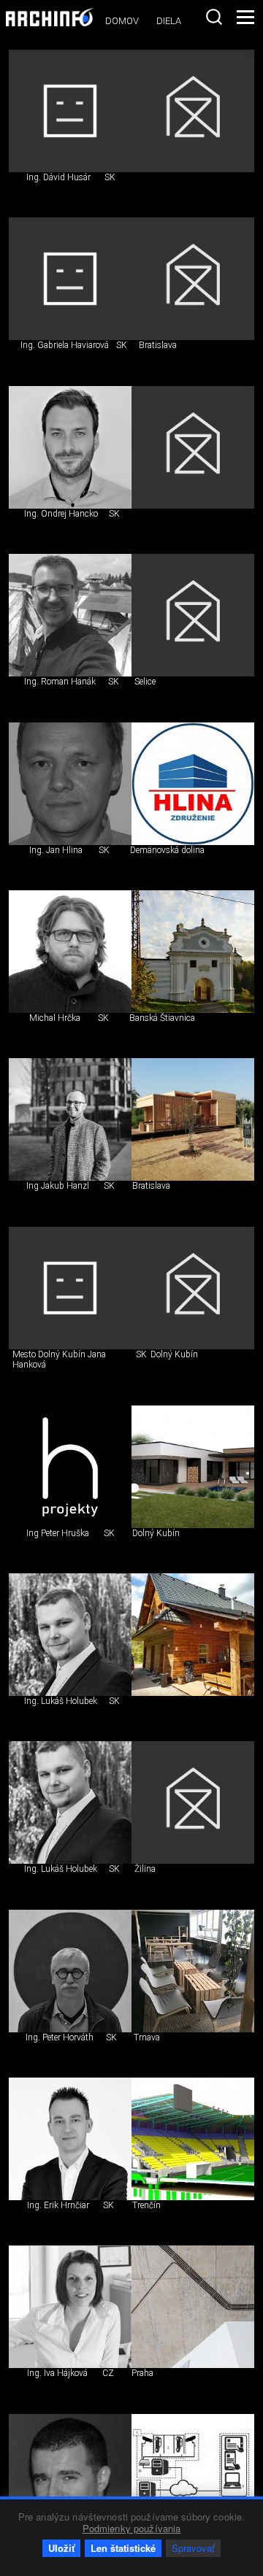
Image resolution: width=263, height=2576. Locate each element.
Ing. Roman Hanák (60, 682)
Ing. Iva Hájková (57, 2373)
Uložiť (61, 2548)
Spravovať (193, 2548)
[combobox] (214, 17)
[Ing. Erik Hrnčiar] (70, 2139)
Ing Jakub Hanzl (58, 1186)
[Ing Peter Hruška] (70, 1467)
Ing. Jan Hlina (56, 850)
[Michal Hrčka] (70, 952)
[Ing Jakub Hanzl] (70, 1119)
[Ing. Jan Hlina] (70, 784)
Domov (122, 21)
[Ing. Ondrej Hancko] (70, 447)
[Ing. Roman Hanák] (70, 615)
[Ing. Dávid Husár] (70, 111)
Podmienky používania (132, 2528)
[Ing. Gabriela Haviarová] (70, 279)
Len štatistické (123, 2548)
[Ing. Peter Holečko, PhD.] (70, 2475)
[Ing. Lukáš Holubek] (70, 1635)
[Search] (214, 17)
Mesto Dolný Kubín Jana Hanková (59, 1360)
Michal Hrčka (55, 1018)
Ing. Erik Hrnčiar (58, 2205)
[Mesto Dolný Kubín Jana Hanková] (70, 1288)
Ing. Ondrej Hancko (61, 514)
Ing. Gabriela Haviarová (65, 345)
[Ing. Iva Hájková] (70, 2307)
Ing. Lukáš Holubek (61, 1701)
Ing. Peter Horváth (60, 2037)
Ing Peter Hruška (58, 1533)
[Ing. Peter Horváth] (70, 1971)
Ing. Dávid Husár (58, 177)
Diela (169, 21)
